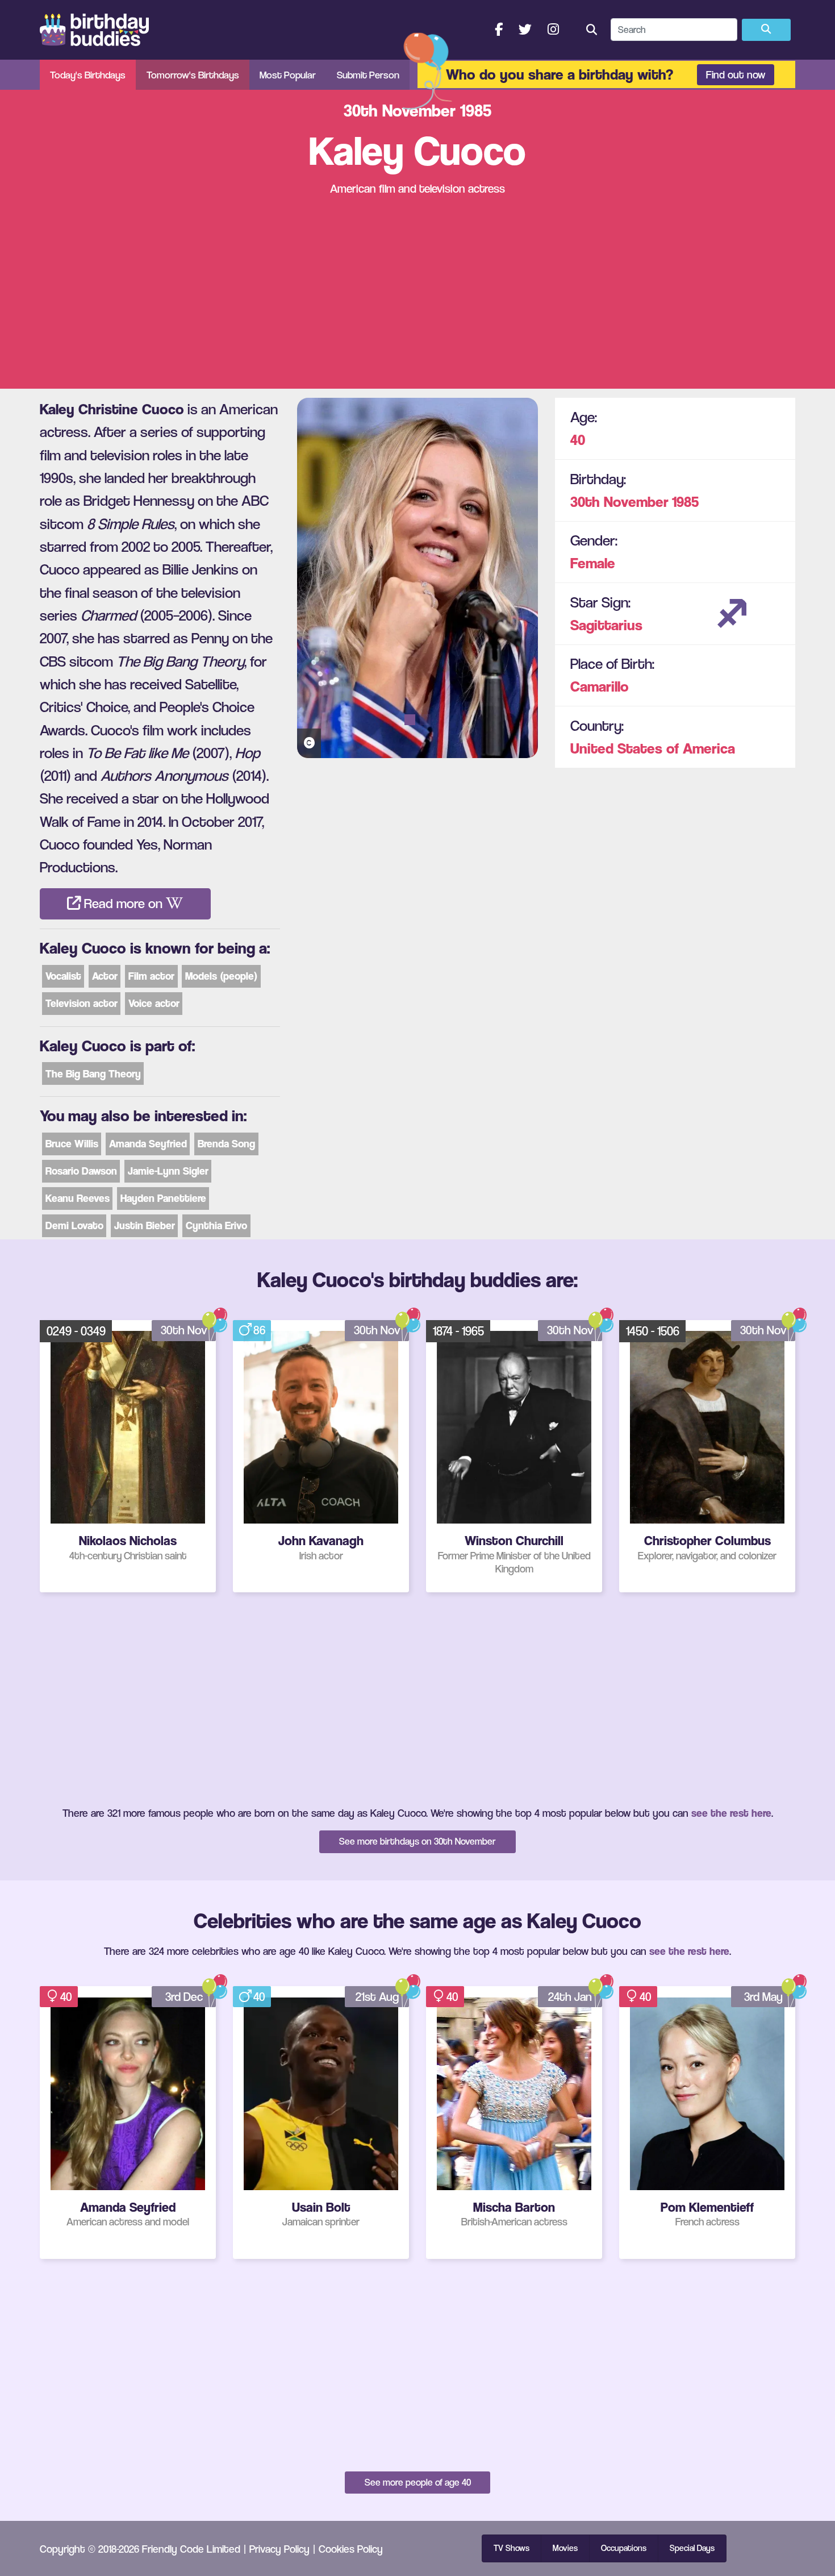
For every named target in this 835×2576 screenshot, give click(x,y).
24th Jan (570, 1997)
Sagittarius (606, 625)
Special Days (692, 2548)
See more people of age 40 (418, 2482)
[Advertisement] (417, 293)
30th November (619, 502)
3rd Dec (184, 1997)
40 (578, 440)
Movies (565, 2548)
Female (593, 563)
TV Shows (512, 2548)
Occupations (624, 2548)
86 (259, 1330)
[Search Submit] (766, 30)
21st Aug (377, 1997)
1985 (685, 502)
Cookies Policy (351, 2549)
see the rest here (731, 1813)
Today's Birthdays (88, 75)
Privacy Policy (279, 2549)
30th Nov (184, 1330)
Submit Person (368, 75)
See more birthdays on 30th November (417, 1841)
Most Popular (288, 75)
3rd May (763, 1997)
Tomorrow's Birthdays (193, 75)
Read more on (123, 904)
